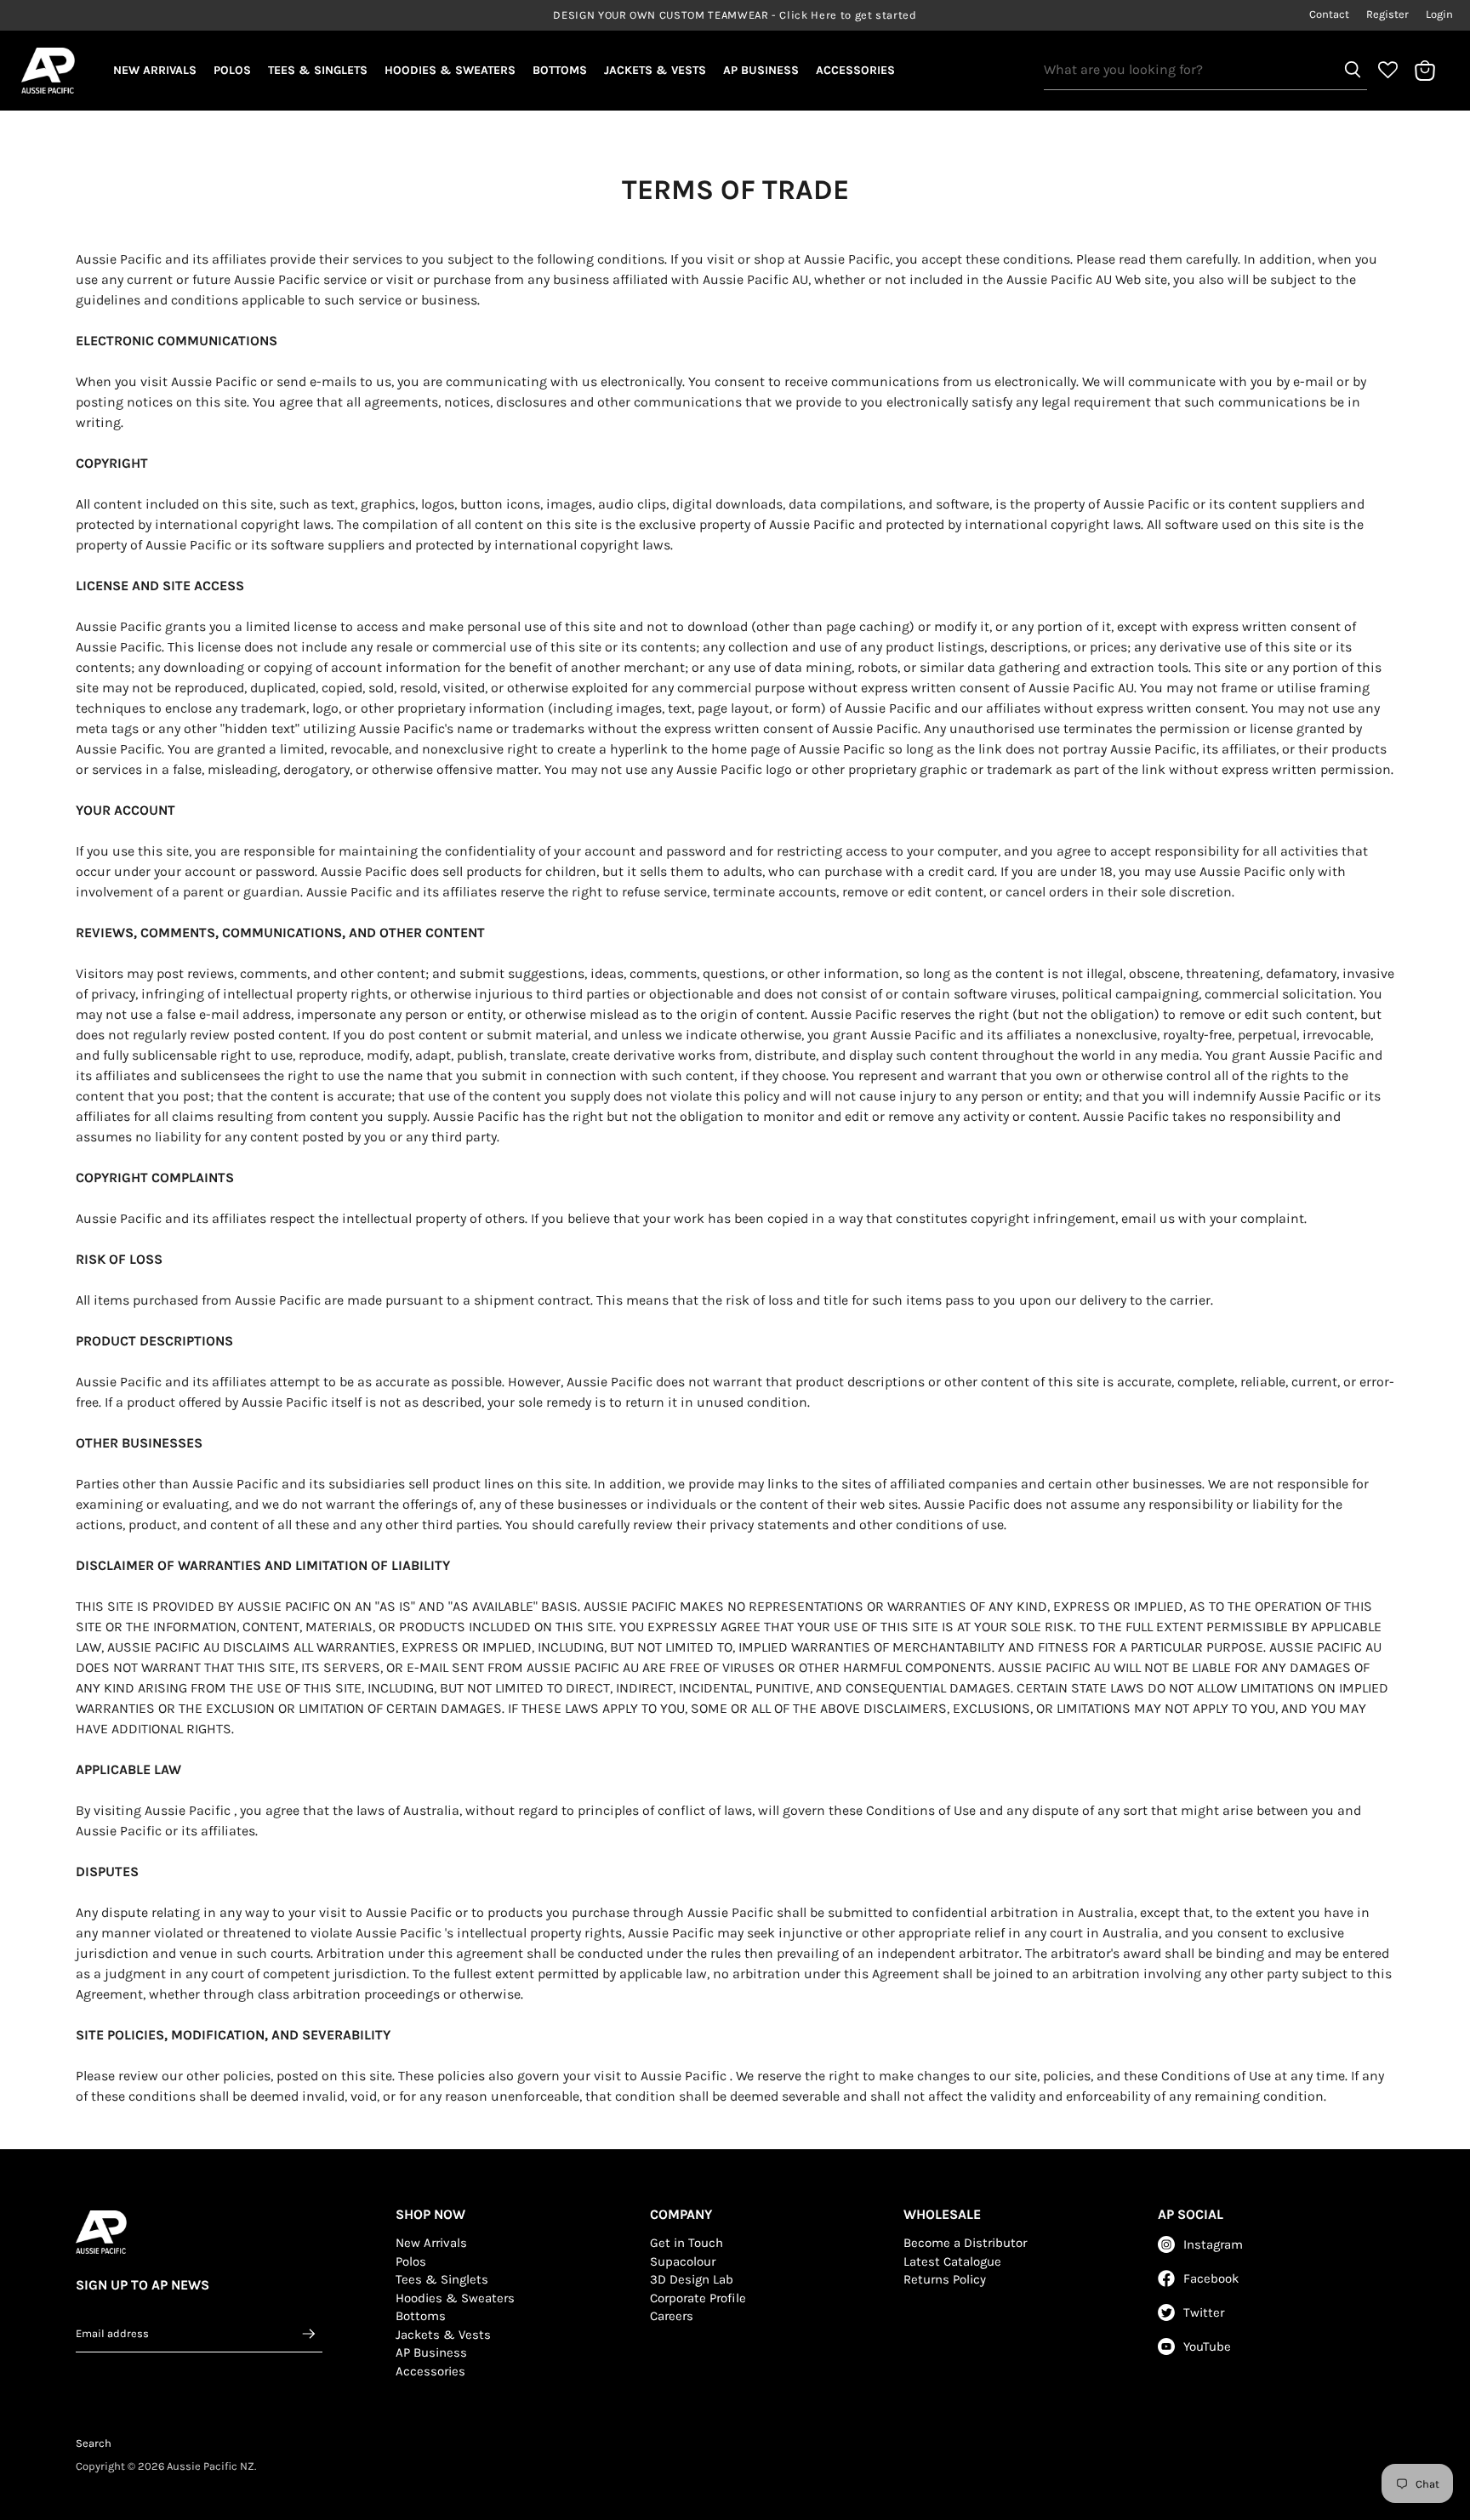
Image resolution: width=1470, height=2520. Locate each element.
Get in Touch (687, 2243)
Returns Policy (945, 2279)
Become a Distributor (965, 2243)
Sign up (309, 2333)
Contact (1329, 14)
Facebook (1211, 2278)
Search (94, 2443)
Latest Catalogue (952, 2261)
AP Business (761, 70)
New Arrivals (155, 70)
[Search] (1353, 70)
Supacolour (683, 2261)
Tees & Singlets (318, 70)
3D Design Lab (692, 2279)
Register (1387, 14)
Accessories (855, 70)
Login (1439, 14)
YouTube (1207, 2347)
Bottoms (560, 70)
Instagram (1213, 2244)
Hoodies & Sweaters (450, 70)
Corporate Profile (698, 2298)
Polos (232, 70)
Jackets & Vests (655, 70)
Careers (672, 2316)
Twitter (1204, 2312)
